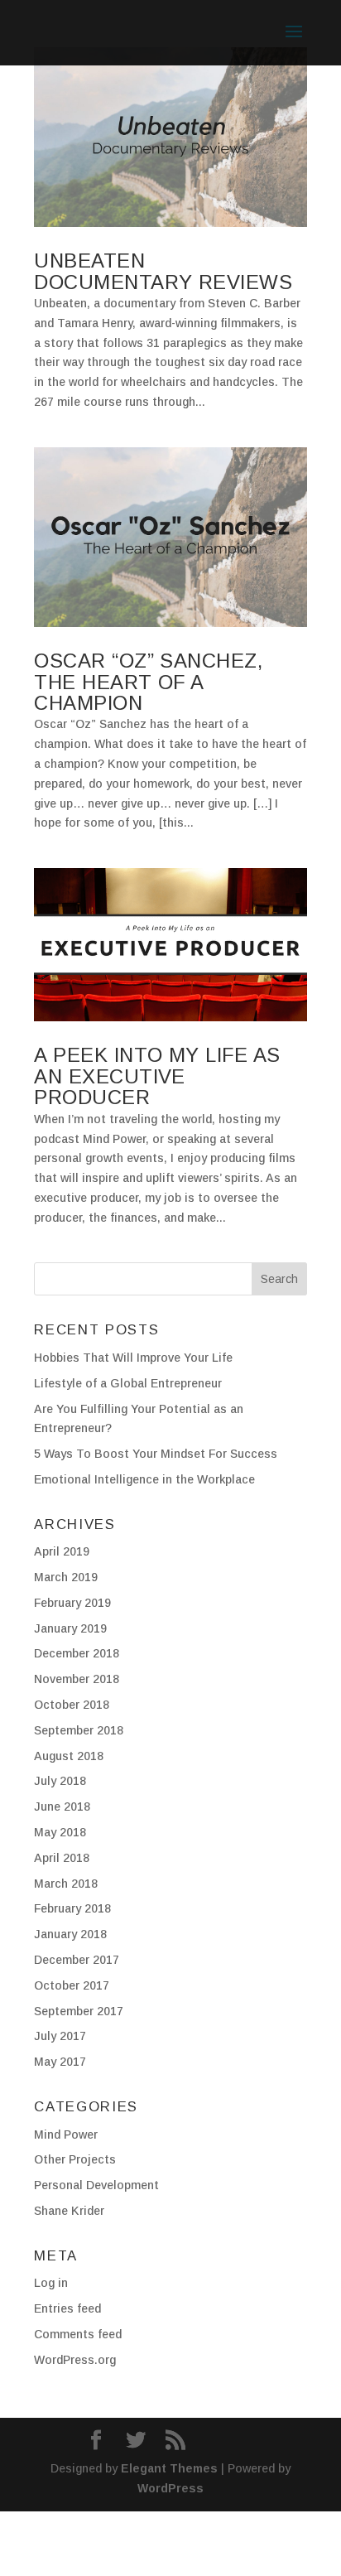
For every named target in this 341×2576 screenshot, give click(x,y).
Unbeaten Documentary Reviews (163, 271)
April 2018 (62, 1858)
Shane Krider (69, 2211)
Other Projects (75, 2159)
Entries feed (67, 2308)
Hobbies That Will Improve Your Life (133, 1358)
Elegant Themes (169, 2468)
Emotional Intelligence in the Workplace (144, 1479)
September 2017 (79, 2011)
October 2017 (72, 1985)
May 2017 (60, 2062)
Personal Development (96, 2185)
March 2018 (66, 1884)
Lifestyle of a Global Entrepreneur (128, 1383)
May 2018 (60, 1832)
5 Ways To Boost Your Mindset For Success (156, 1454)
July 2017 (60, 2036)
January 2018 (70, 1934)
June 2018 (62, 1807)
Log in (51, 2283)
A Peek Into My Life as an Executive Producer (157, 1076)
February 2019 (72, 1603)
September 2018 (79, 1730)
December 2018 (77, 1653)
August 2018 (69, 1756)
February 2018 (72, 1908)
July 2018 (60, 1781)
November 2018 (77, 1679)
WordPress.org (75, 2360)
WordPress (170, 2488)
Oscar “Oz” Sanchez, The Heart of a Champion (148, 682)
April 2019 (62, 1551)
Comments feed (78, 2334)
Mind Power (66, 2135)
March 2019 (66, 1577)
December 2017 (77, 1960)
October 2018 (72, 1705)
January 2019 (70, 1628)
